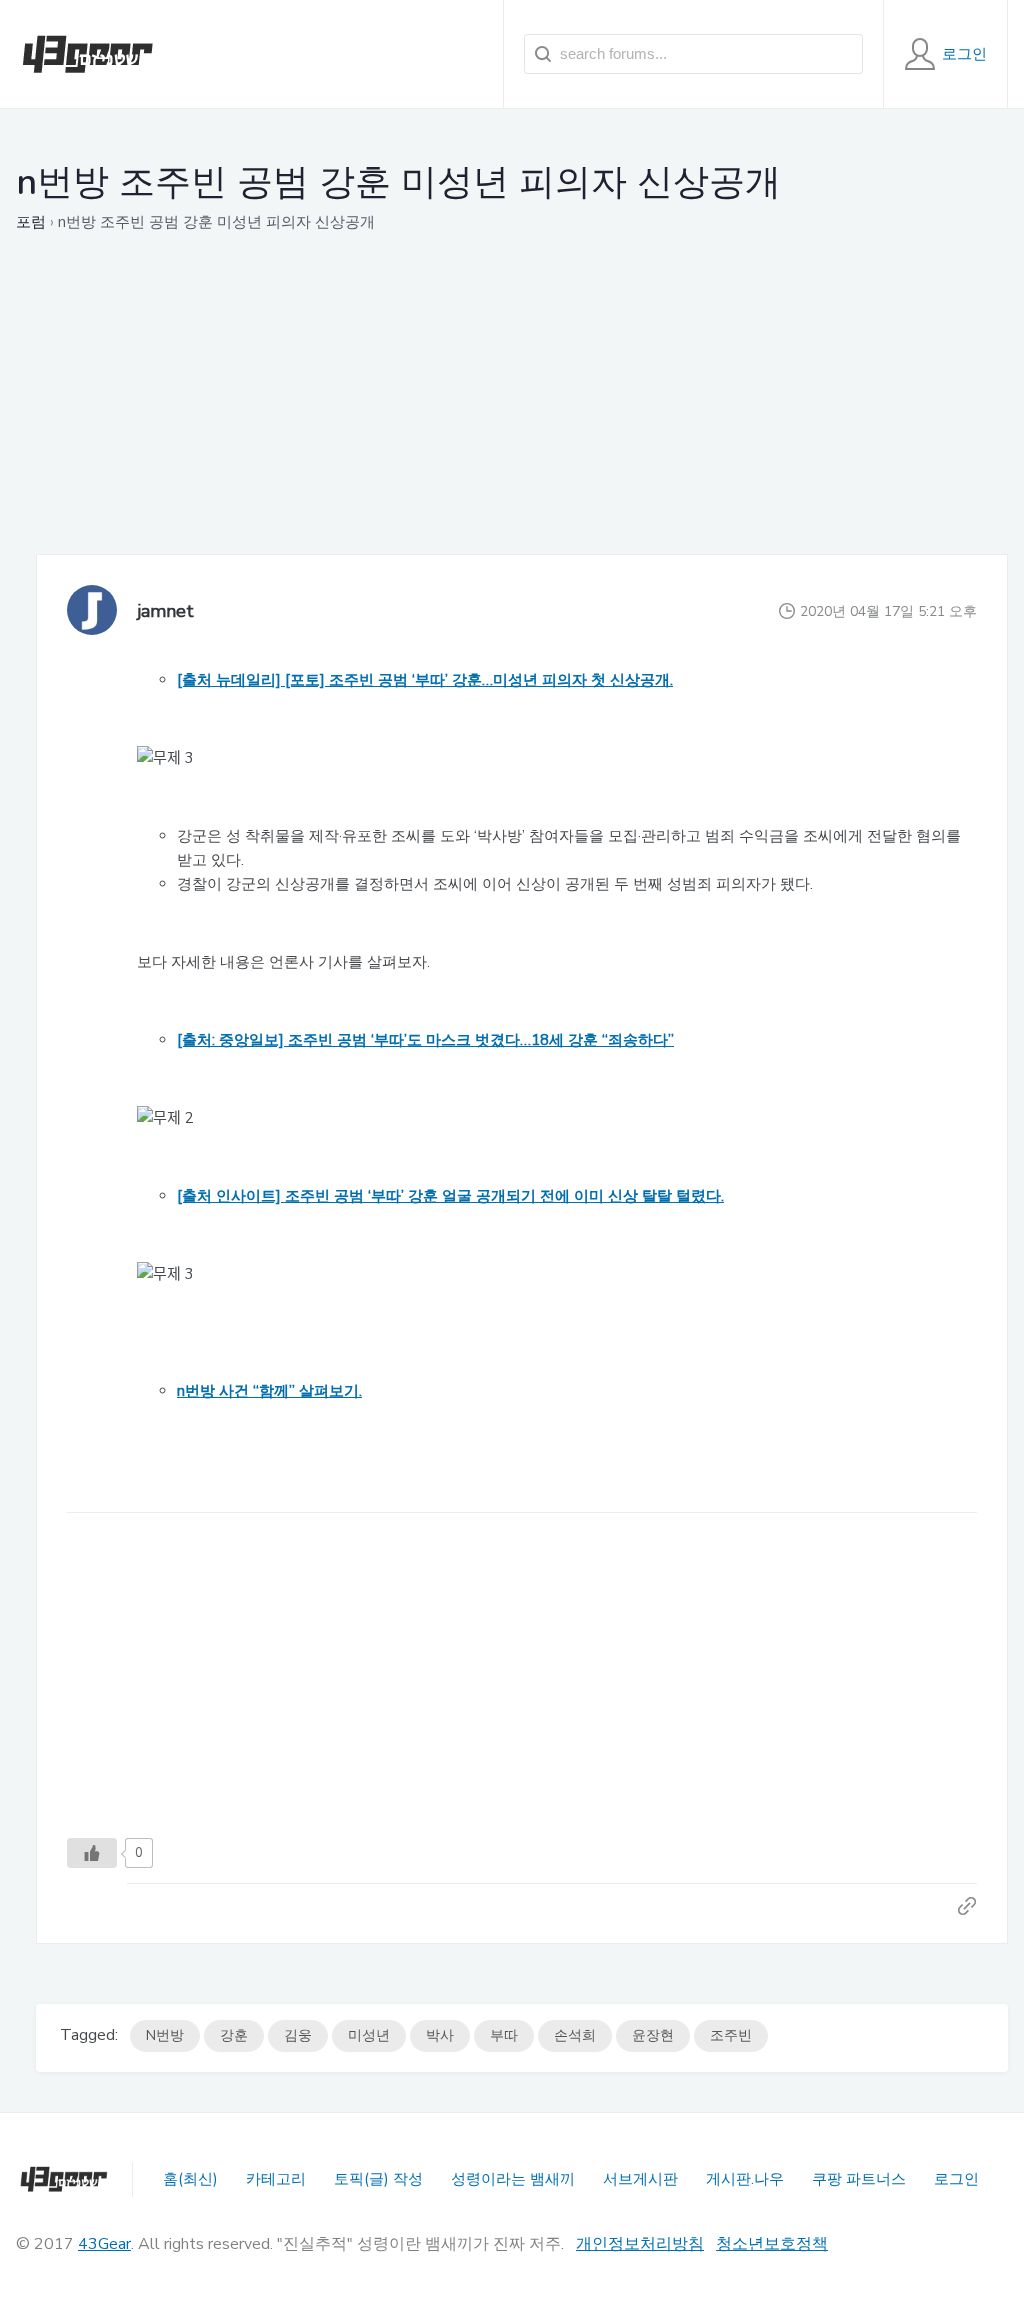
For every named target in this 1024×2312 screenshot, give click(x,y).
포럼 (31, 222)
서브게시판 (640, 2179)
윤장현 (653, 2035)
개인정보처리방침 (640, 2244)
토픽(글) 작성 (378, 2179)
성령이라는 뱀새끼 (513, 2179)
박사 (440, 2035)
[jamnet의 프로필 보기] (92, 611)
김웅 (298, 2035)
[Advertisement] (522, 414)
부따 (504, 2035)
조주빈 (731, 2035)
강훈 (234, 2035)
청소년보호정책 (772, 2244)
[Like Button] (92, 1853)
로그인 (956, 2179)
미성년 (369, 2035)
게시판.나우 (745, 2179)
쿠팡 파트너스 (859, 2179)
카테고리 (276, 2179)
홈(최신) (190, 2179)
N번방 (165, 2035)
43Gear (104, 2244)
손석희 (575, 2035)
